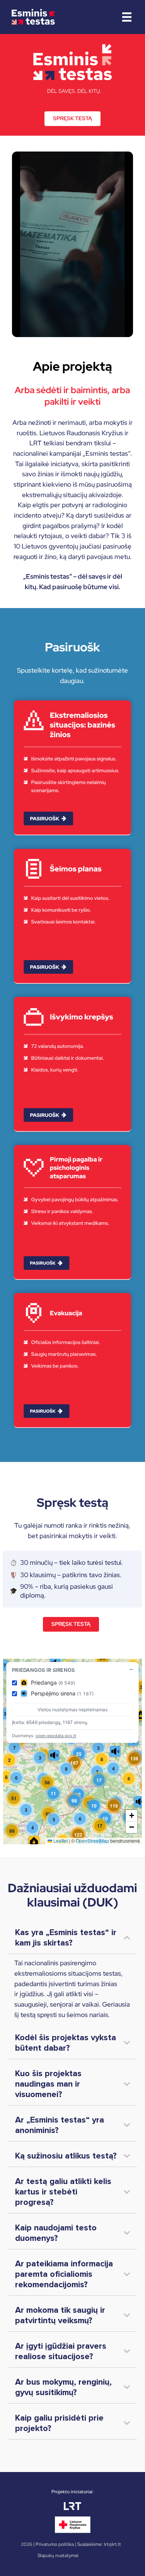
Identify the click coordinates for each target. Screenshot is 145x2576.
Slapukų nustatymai (58, 2556)
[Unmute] (35, 327)
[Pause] (22, 327)
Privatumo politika (55, 2544)
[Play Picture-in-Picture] (109, 327)
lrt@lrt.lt (113, 2544)
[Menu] (127, 17)
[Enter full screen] (123, 327)
